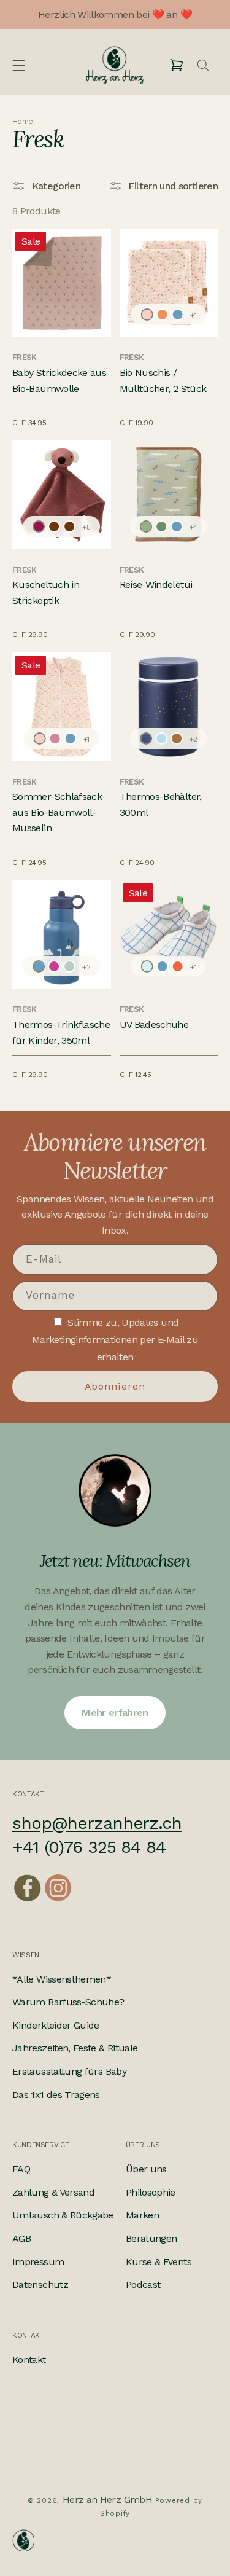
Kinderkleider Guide (56, 2025)
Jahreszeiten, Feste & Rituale (75, 2048)
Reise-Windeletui (156, 585)
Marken (142, 2215)
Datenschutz (40, 2284)
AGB (21, 2238)
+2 (194, 739)
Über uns (146, 2169)
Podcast (143, 2284)
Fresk (25, 357)
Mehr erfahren (115, 1713)
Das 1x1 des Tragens (56, 2095)
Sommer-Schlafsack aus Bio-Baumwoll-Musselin (57, 812)
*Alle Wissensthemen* (62, 1979)
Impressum (38, 2262)
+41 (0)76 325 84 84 (89, 1847)
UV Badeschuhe (154, 1024)
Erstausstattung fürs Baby (69, 2071)
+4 (194, 527)
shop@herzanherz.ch (97, 1823)
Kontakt (29, 2359)
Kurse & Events (159, 2262)
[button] (18, 65)
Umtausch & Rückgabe (63, 2215)
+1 (193, 315)
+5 (86, 527)
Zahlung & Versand (53, 2192)
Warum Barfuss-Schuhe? (68, 2002)
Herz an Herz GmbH (107, 2500)
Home (22, 122)
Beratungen (151, 2238)
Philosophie (151, 2192)
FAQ (21, 2169)
